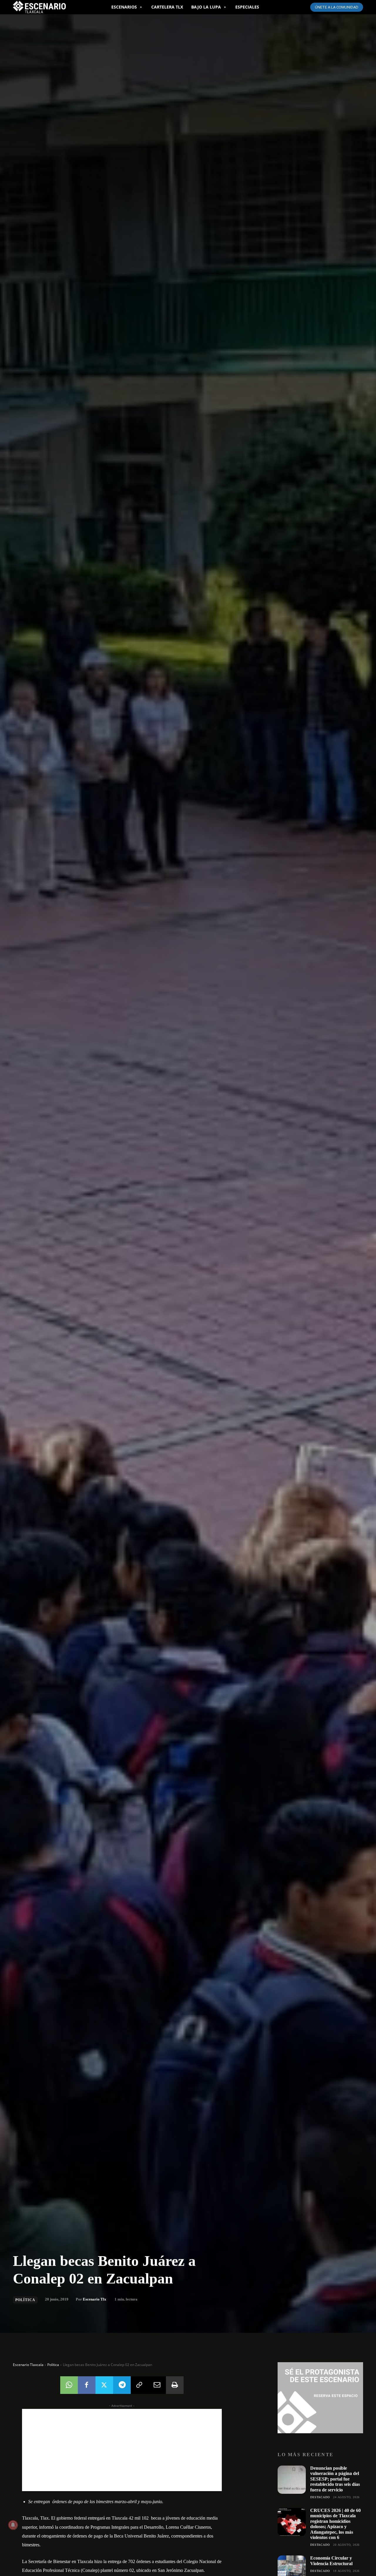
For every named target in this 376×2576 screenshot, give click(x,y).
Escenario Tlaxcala (28, 2365)
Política (25, 2300)
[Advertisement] (122, 2450)
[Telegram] (122, 2385)
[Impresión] (175, 2385)
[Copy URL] (140, 2385)
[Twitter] (104, 2385)
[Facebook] (87, 2385)
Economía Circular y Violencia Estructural (331, 2561)
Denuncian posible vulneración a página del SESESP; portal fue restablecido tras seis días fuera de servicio (335, 2479)
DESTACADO (320, 2497)
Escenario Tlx (95, 2299)
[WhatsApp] (69, 2385)
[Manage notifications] (13, 2525)
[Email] (157, 2385)
